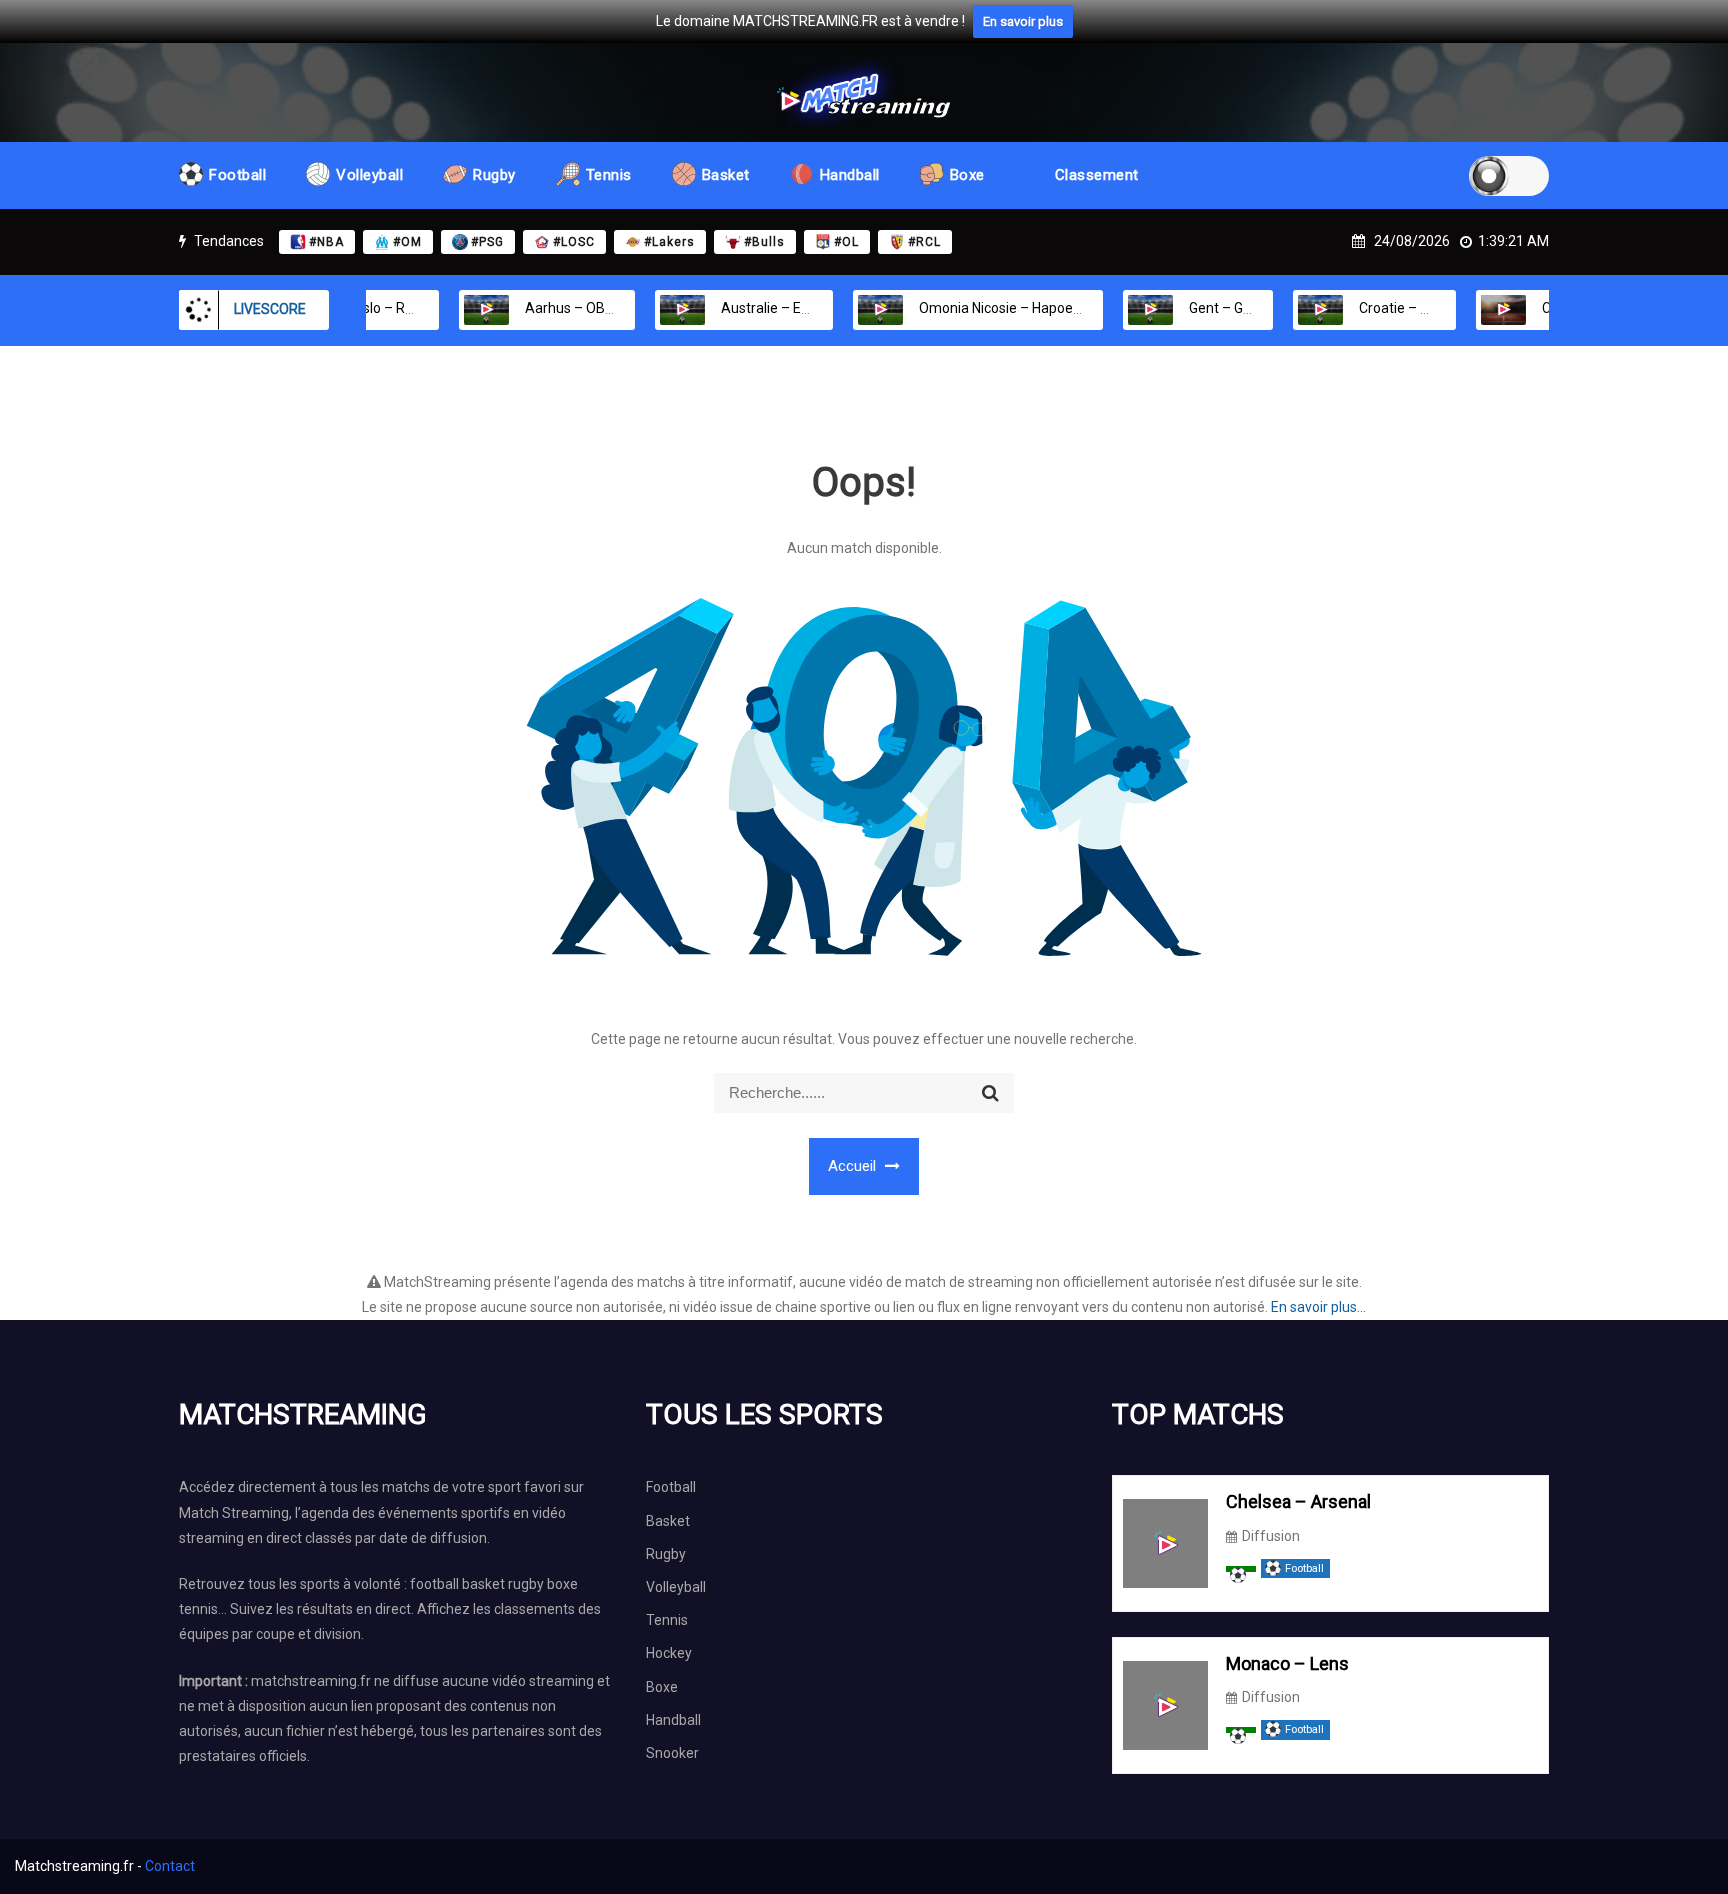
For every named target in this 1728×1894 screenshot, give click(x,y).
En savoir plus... (1318, 1307)
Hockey (669, 1653)
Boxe (967, 175)
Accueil (854, 1166)
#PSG (487, 242)
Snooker (672, 1753)
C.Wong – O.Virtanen (1568, 308)
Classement (1097, 175)
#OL (846, 242)
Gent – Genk (1189, 308)
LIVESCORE (270, 309)
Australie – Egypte (742, 308)
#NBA (326, 242)
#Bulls (764, 242)
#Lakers (669, 242)
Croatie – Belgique (1378, 308)
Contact (170, 1866)
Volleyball (369, 175)
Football (237, 175)
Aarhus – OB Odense (552, 308)
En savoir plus (1023, 21)
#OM (407, 242)
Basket (726, 175)
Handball (850, 175)
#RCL (924, 242)
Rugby (494, 175)
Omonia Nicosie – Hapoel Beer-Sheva (998, 308)
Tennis (609, 175)
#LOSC (574, 242)
